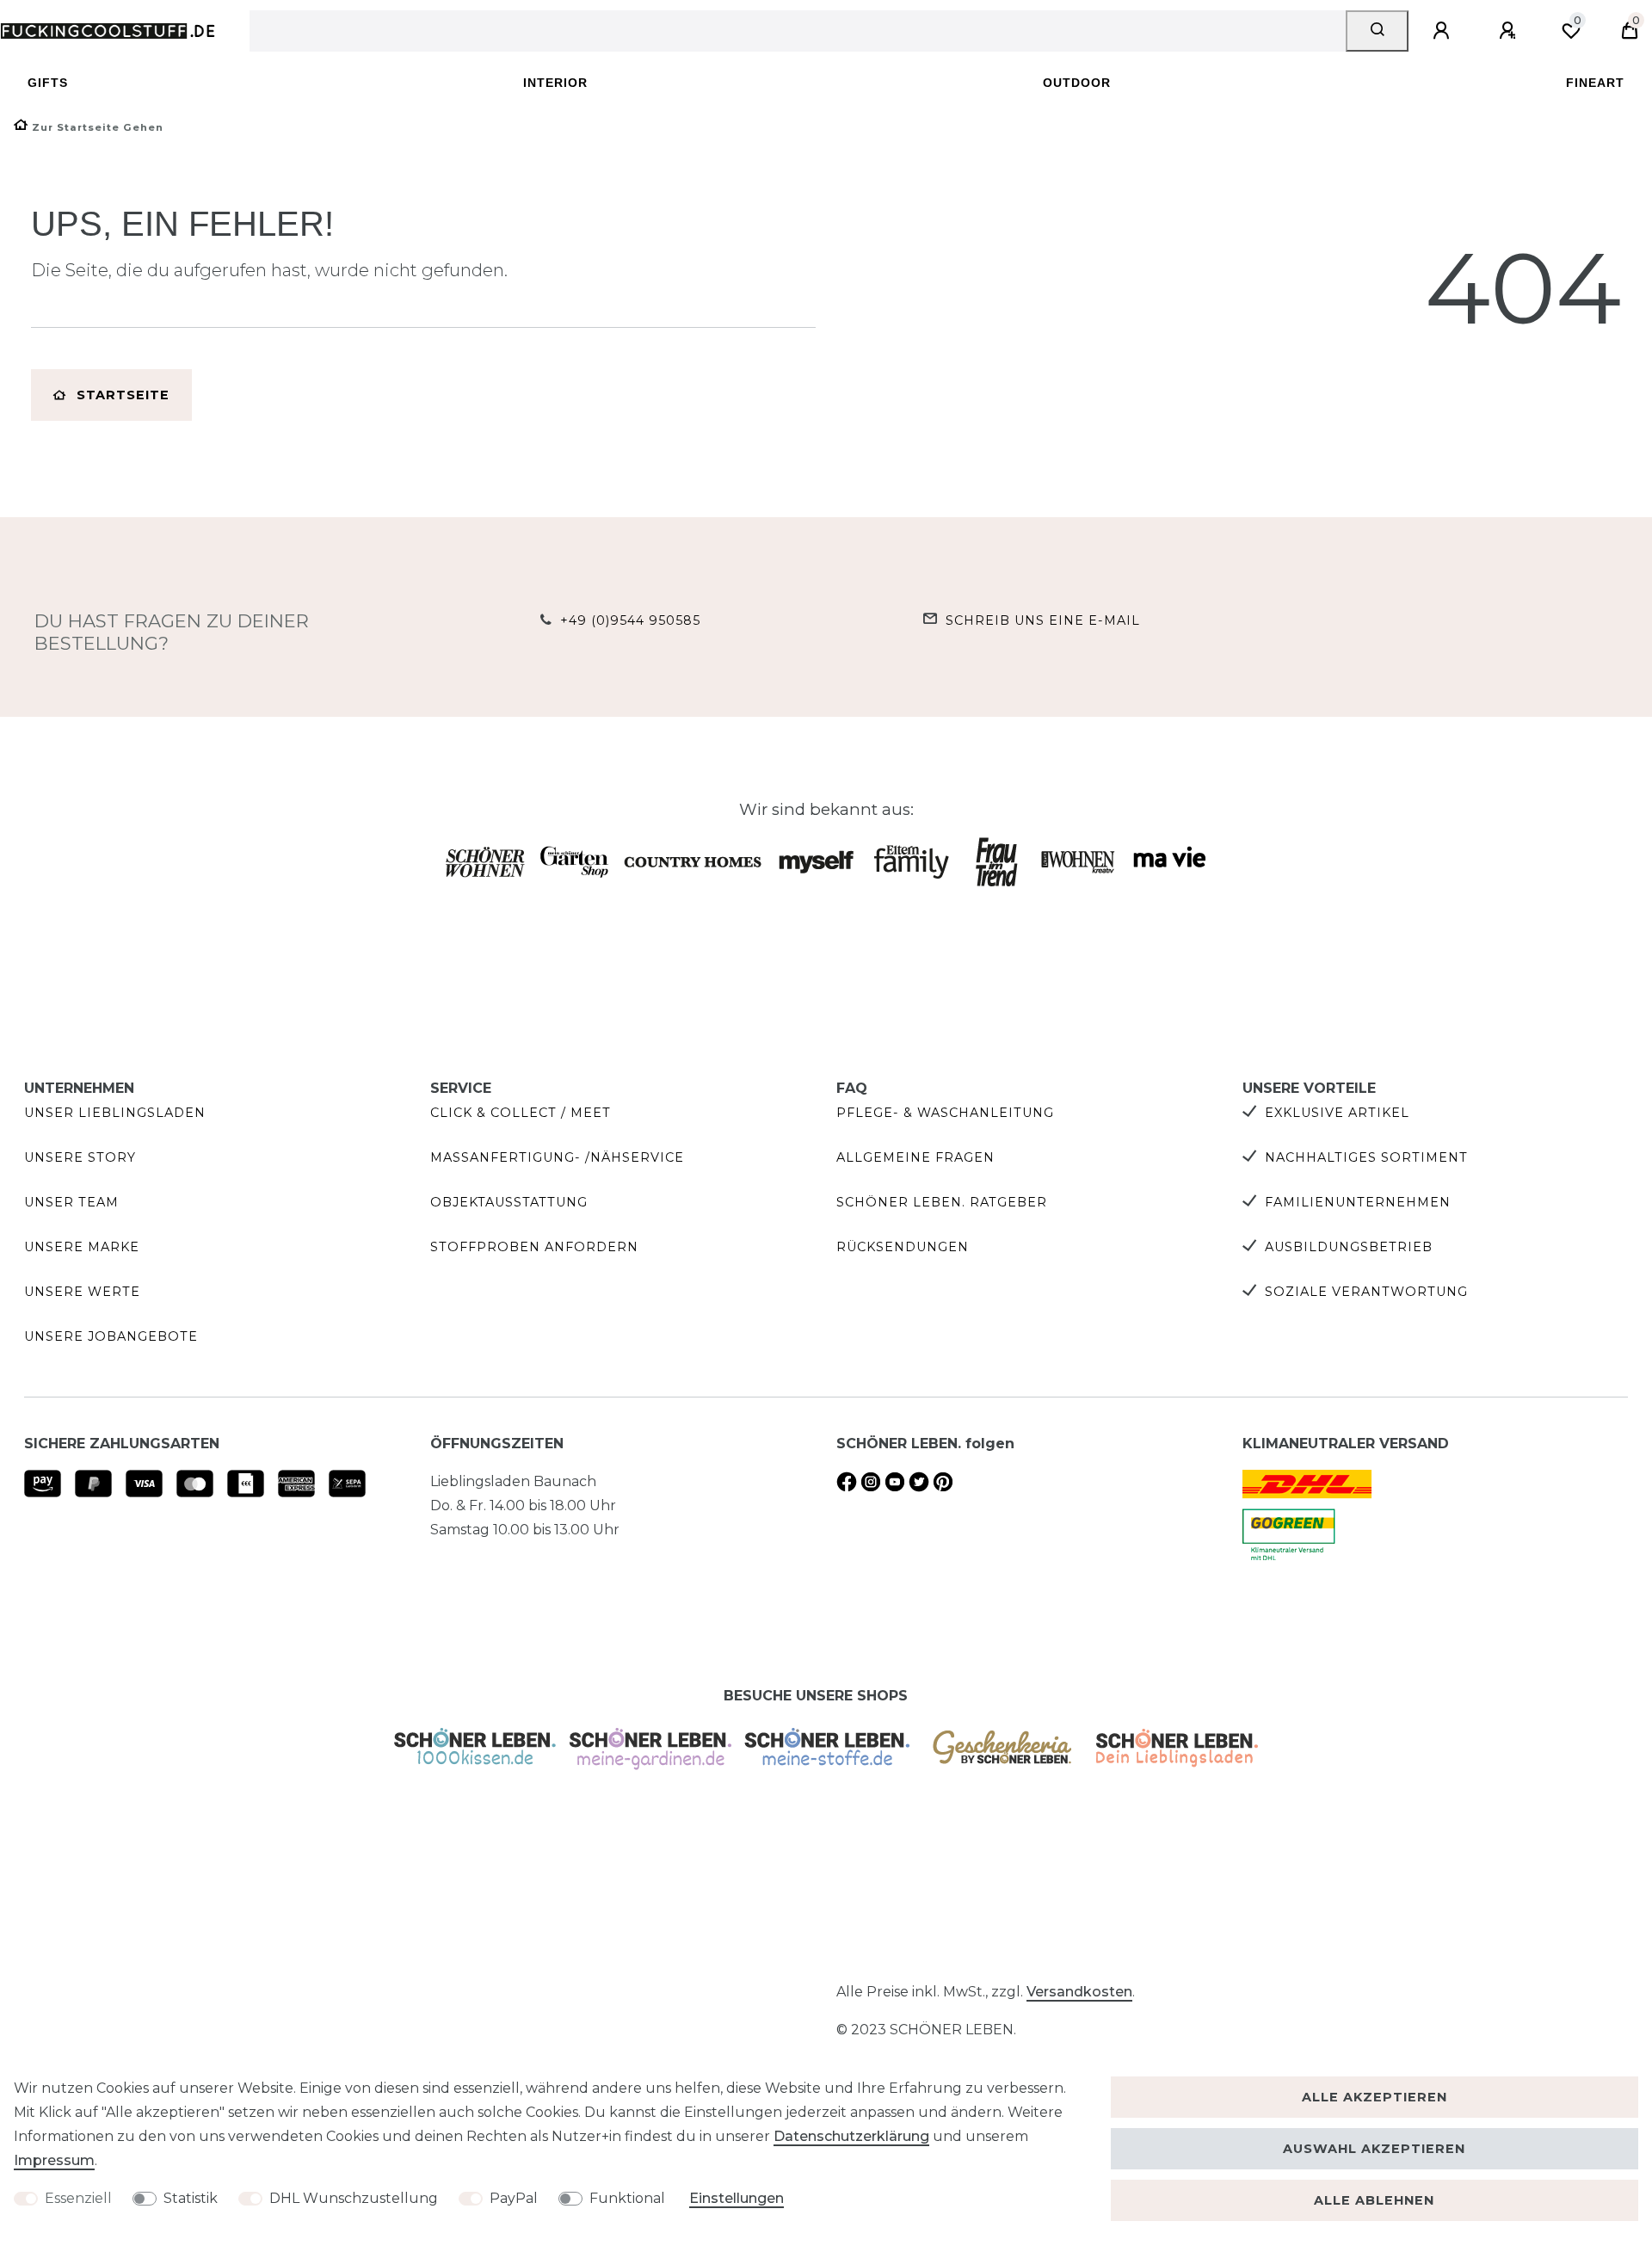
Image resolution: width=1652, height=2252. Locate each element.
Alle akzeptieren (1375, 2097)
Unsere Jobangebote (111, 1336)
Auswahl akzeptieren (1374, 2149)
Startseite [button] (123, 395)
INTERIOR (555, 83)
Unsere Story (80, 1157)
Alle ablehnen (1374, 2200)
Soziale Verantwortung (1366, 1292)
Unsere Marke (82, 1247)
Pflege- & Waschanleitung (945, 1113)
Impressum (54, 2160)
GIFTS (48, 83)
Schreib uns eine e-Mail (1043, 620)
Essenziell (78, 2198)
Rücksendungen (903, 1247)
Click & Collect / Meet (521, 1113)
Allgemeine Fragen (915, 1157)
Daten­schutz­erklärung (851, 2136)
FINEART (1595, 83)
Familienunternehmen (1358, 1202)
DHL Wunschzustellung (354, 2198)
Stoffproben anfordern (534, 1247)
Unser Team (71, 1202)
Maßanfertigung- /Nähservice (557, 1157)
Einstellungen (737, 2198)
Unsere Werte (82, 1292)
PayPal (514, 2198)
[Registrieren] (1510, 31)
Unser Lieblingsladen (115, 1113)
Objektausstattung (509, 1202)
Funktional (627, 2198)
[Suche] (1377, 31)
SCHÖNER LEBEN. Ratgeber (942, 1202)
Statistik (191, 2198)
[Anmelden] (1444, 31)
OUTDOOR (1077, 83)
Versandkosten (1079, 1992)
